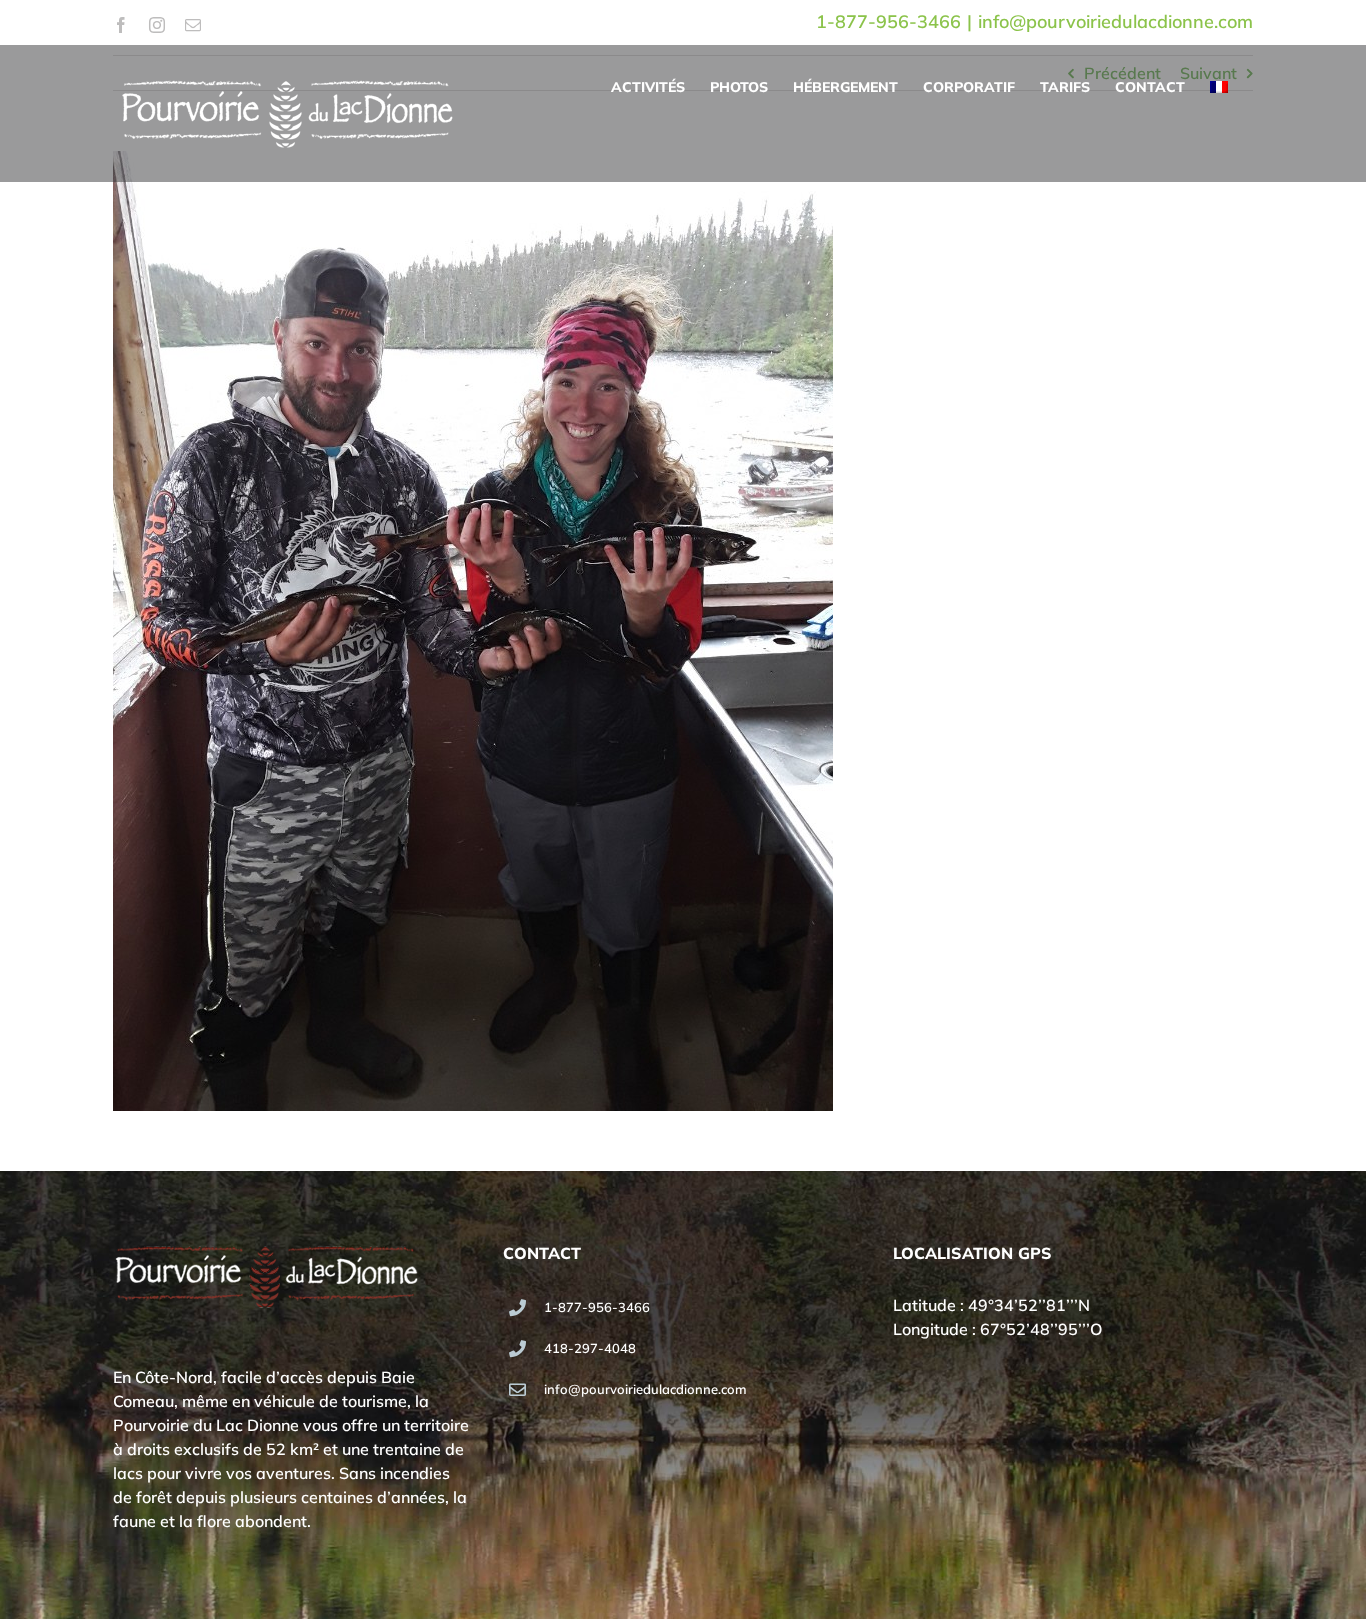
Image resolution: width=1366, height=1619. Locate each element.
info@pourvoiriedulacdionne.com (1115, 21)
